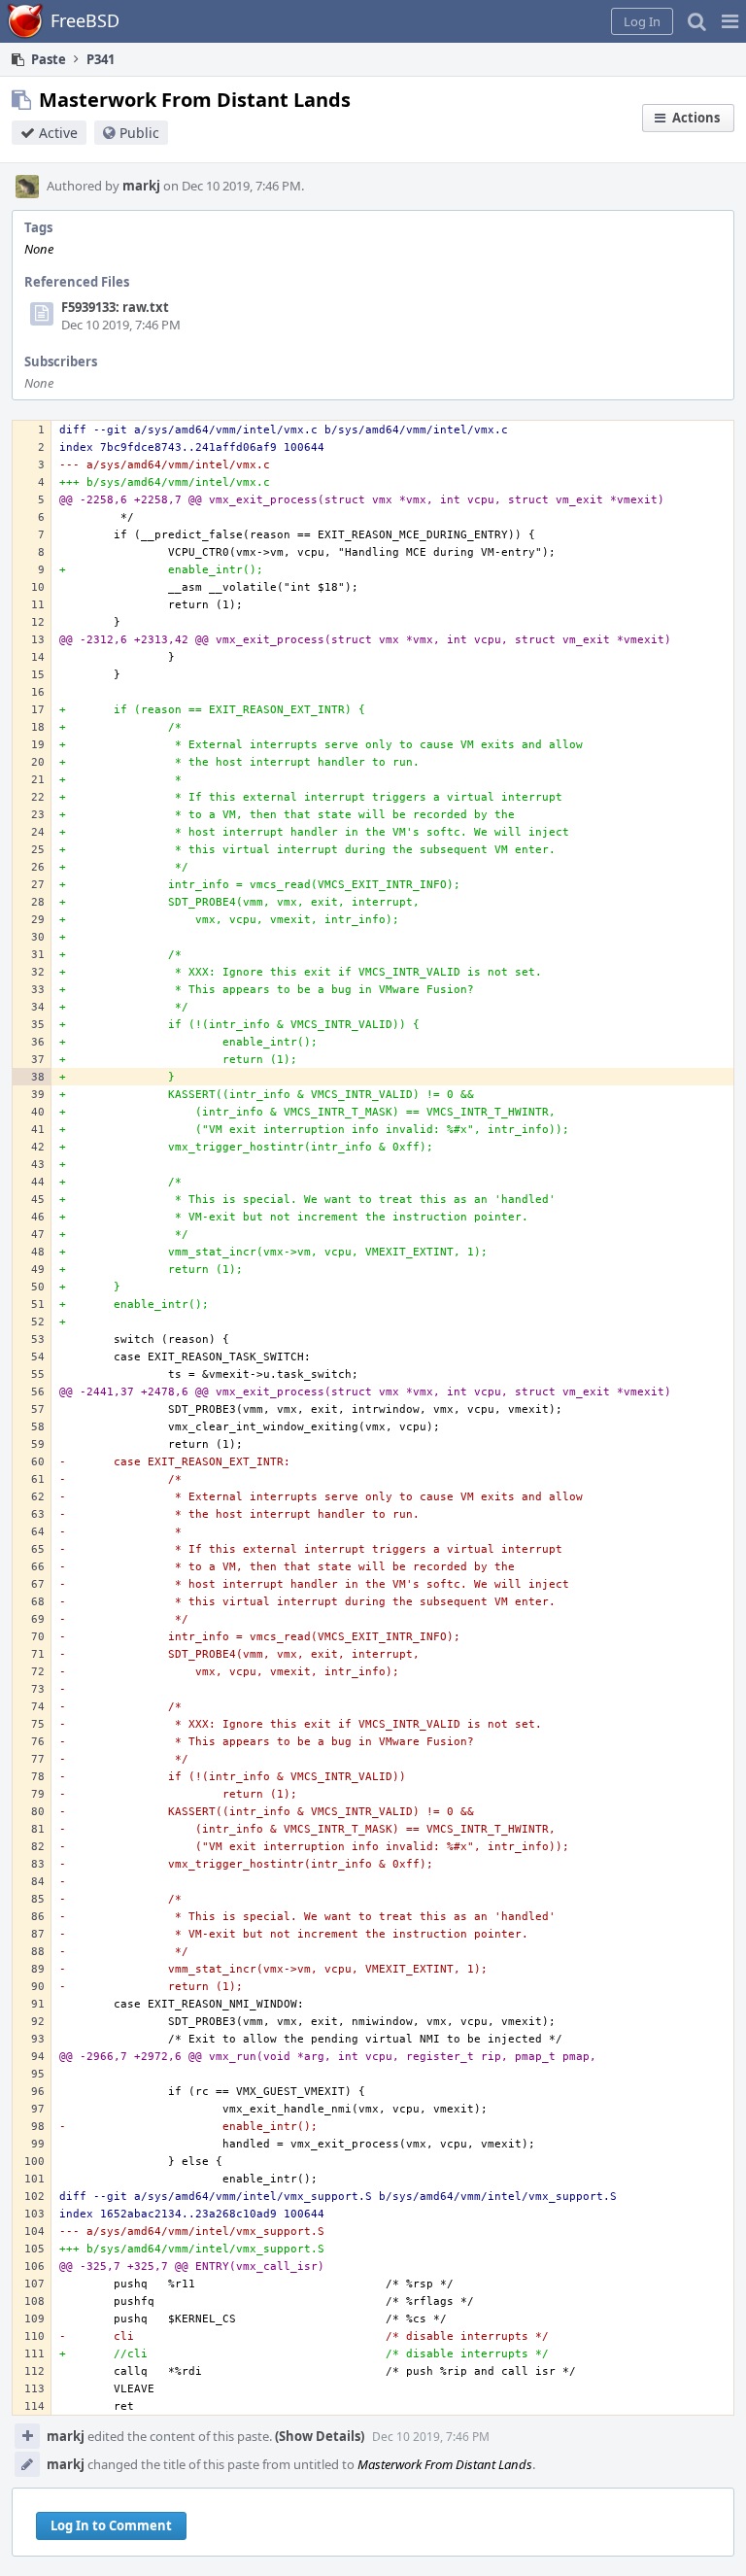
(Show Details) (320, 2436)
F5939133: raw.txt (115, 307)
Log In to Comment (111, 2525)
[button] (730, 21)
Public (139, 133)
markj (141, 186)
